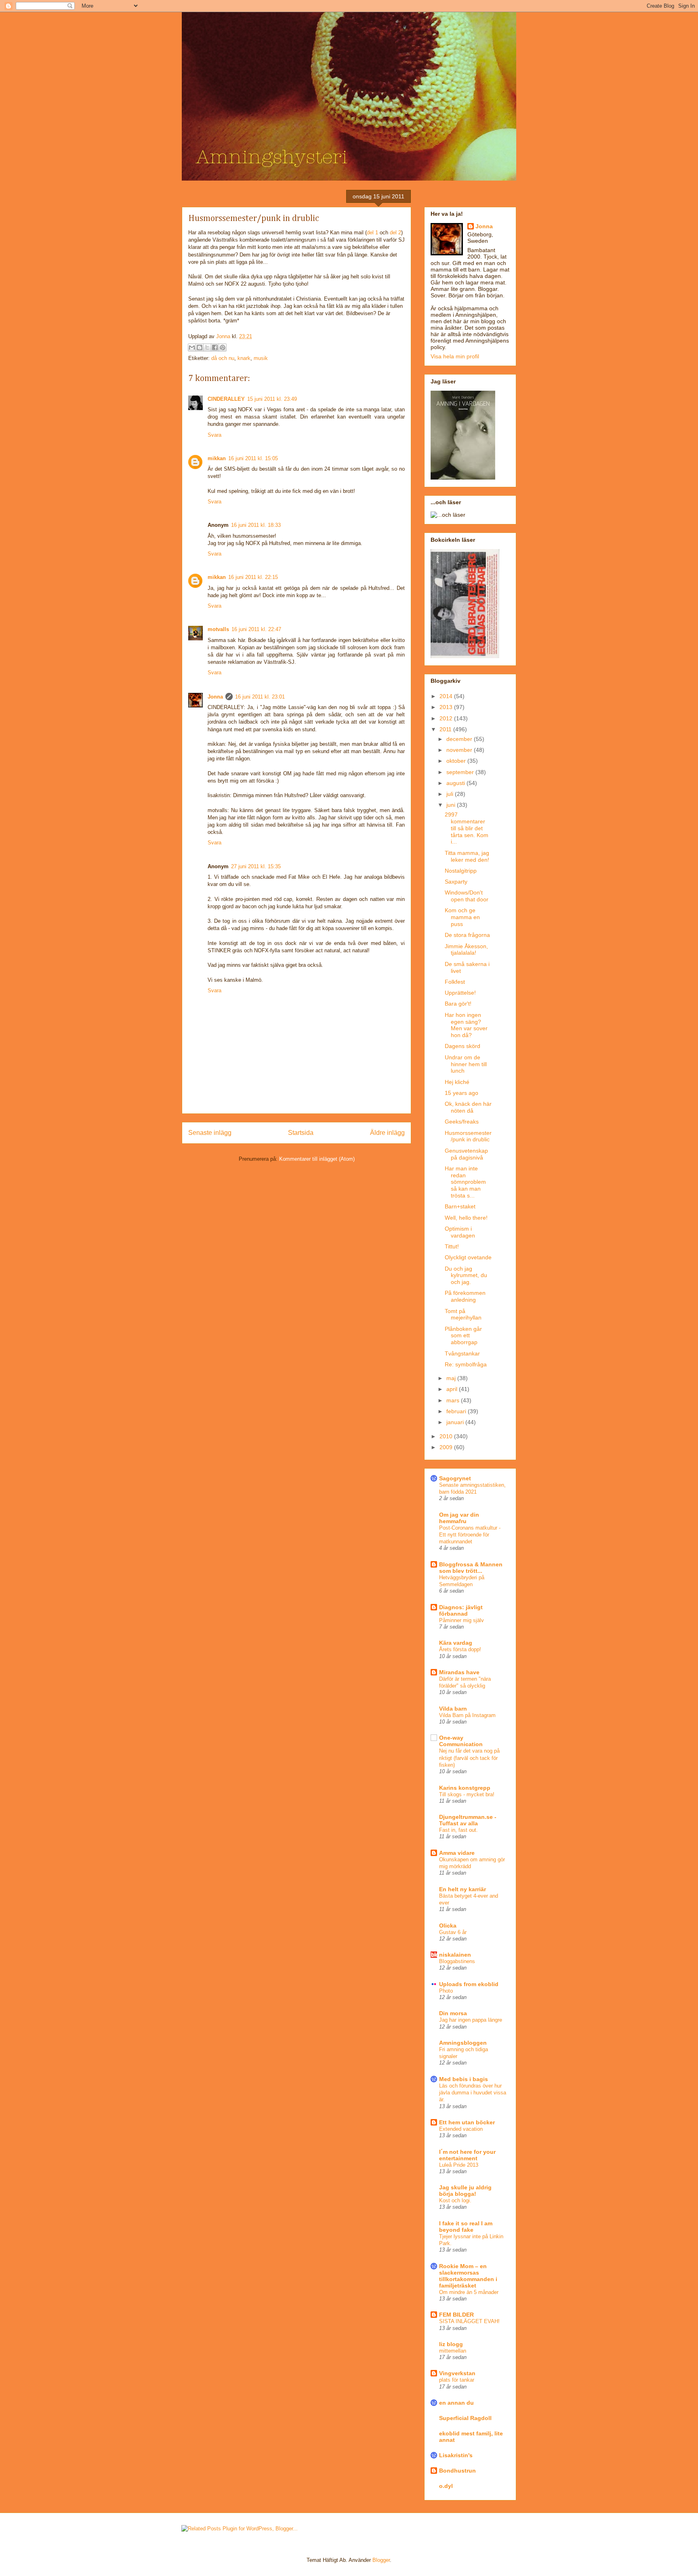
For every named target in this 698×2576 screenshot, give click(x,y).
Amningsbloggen (463, 2043)
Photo (446, 1991)
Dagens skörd (463, 1046)
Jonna (224, 336)
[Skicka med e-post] (192, 347)
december (460, 739)
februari (457, 1411)
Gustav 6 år (453, 1932)
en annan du (456, 2403)
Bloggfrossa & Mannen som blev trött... (471, 1568)
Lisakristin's (456, 2455)
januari (456, 1422)
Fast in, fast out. (458, 1830)
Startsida (301, 1133)
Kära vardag (456, 1643)
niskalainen (455, 1955)
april (453, 1389)
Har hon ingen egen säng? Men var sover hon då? (466, 1025)
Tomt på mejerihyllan (463, 1314)
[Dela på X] (207, 347)
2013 (447, 707)
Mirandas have (459, 1672)
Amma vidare (457, 1853)
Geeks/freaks (462, 1122)
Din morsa (453, 2013)
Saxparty (456, 882)
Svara (214, 435)
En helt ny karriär (463, 1889)
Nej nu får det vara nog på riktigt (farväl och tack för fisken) (469, 1758)
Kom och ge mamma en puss (462, 917)
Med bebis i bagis (464, 2079)
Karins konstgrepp (465, 1788)
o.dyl (446, 2486)
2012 (447, 718)
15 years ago (461, 1093)
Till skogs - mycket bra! (467, 1794)
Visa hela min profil (455, 356)
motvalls (218, 629)
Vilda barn (453, 1709)
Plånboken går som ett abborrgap (463, 1336)
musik (261, 358)
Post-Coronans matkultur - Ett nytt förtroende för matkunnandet (470, 1535)
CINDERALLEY (226, 399)
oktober (457, 761)
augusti (456, 783)
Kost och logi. (455, 2200)
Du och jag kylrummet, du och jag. (466, 1275)
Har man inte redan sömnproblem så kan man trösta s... (465, 1182)
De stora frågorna (467, 935)
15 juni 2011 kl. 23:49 (272, 399)
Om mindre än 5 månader (469, 2292)
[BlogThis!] (200, 347)
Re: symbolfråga (466, 1364)
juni (452, 805)
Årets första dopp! (460, 1649)
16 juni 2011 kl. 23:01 (260, 697)
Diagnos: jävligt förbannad (461, 1610)
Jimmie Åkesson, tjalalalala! (466, 950)
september (461, 772)
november (460, 750)
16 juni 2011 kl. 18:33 (256, 525)
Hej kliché (457, 1082)
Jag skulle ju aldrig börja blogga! (465, 2191)
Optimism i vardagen (460, 1232)
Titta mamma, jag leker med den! (467, 856)
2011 (446, 729)
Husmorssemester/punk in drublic (468, 1136)
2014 (447, 696)
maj (452, 1378)
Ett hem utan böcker (467, 2122)
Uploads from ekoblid (469, 1984)
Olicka (448, 1926)
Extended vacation (461, 2129)
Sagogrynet (455, 1478)
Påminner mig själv (461, 1620)
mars (454, 1400)
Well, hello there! (466, 1218)
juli (451, 794)
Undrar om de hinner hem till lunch (466, 1064)
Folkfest (455, 982)
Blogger (381, 2560)
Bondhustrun (457, 2471)
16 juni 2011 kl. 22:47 (256, 629)
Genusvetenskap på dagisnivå (466, 1154)
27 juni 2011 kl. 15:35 (256, 866)
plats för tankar (457, 2380)
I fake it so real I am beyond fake (466, 2227)
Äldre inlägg (387, 1133)
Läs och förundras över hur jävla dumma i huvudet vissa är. (473, 2093)
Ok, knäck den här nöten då (468, 1107)
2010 (447, 1436)
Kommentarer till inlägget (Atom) (317, 1159)
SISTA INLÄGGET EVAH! (469, 2321)
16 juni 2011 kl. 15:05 (253, 458)
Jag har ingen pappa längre (471, 2020)
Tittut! (452, 1246)
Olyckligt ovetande (468, 1257)
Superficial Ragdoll (465, 2418)
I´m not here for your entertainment (467, 2155)
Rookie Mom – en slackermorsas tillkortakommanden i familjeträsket (468, 2276)
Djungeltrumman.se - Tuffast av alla (468, 1820)
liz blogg (451, 2344)
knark (244, 358)
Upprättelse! (460, 993)
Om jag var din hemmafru (459, 1518)
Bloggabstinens (457, 1961)
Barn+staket (460, 1206)
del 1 (372, 233)
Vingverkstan (457, 2373)
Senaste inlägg (210, 1133)
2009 (447, 1447)
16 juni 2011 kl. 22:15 (253, 577)
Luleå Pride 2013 (459, 2165)
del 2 (395, 233)
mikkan (217, 458)
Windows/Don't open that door (467, 896)
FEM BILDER (456, 2315)
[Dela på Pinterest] (223, 347)
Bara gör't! (458, 1004)
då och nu (223, 358)
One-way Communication (461, 1741)
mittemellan (453, 2351)
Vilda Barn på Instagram (467, 1715)
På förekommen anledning (465, 1296)
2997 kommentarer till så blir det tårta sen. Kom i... (467, 828)
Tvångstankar (462, 1353)
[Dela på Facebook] (215, 347)
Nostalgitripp (461, 871)
